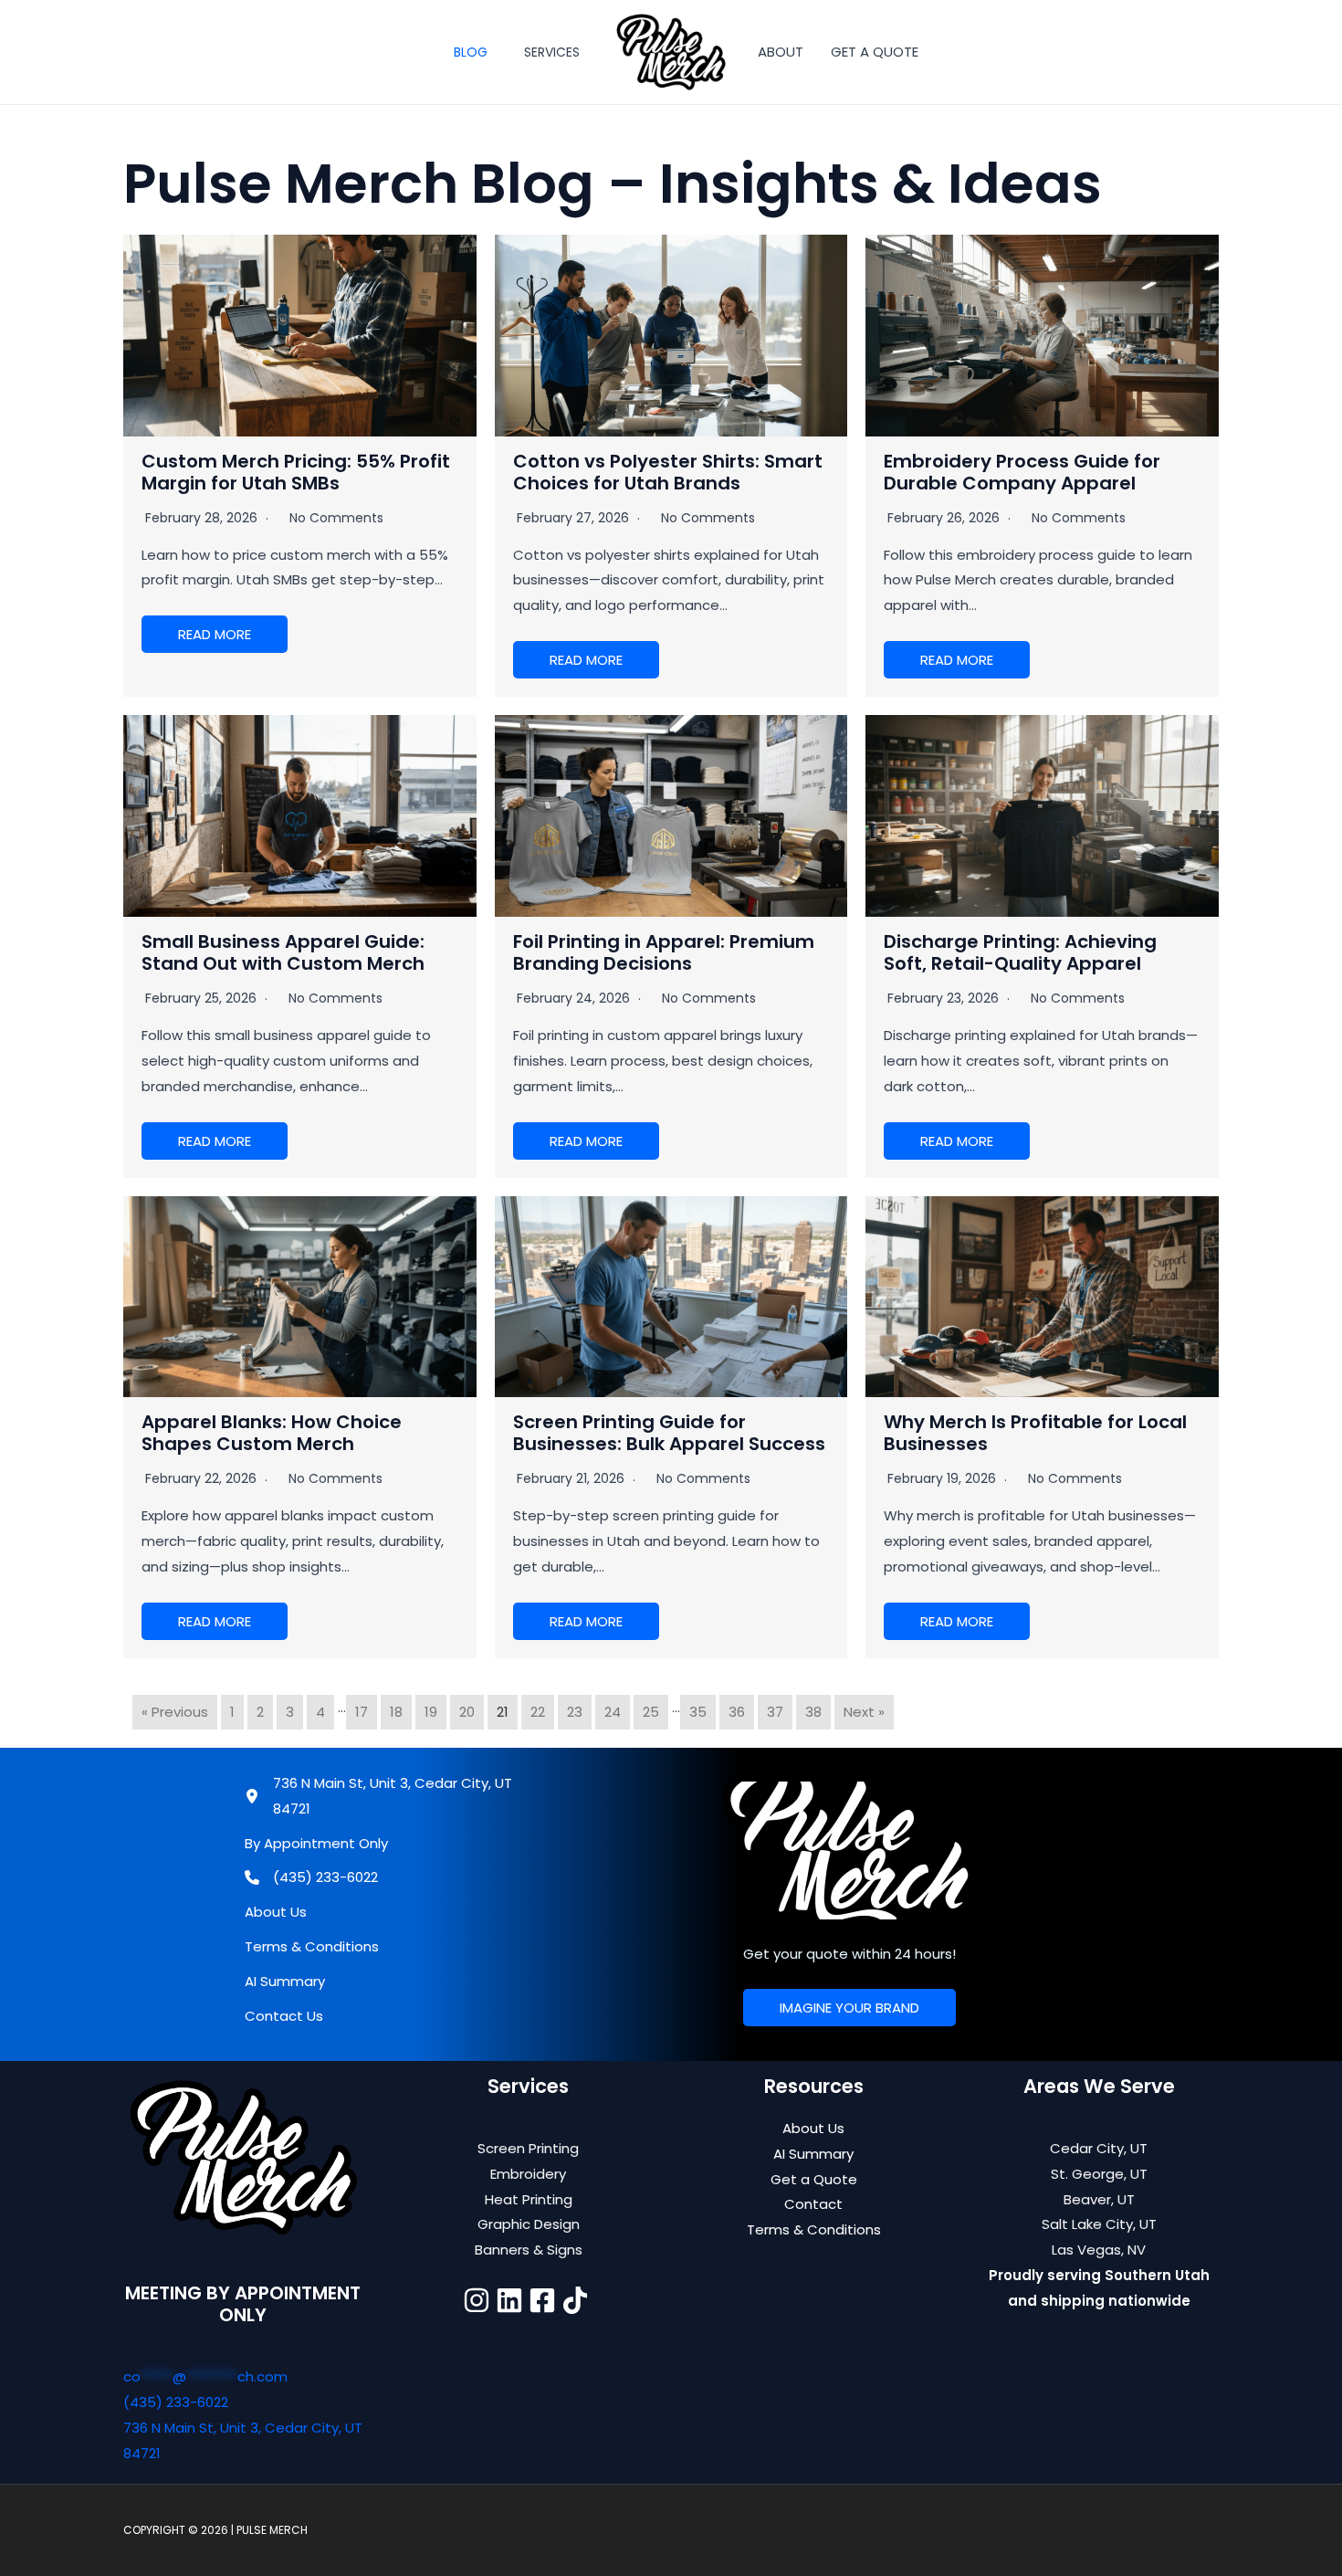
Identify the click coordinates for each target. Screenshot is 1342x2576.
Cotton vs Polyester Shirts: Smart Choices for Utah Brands (668, 472)
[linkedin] (512, 2300)
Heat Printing (529, 2199)
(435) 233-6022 (176, 2402)
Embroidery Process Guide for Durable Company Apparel (1022, 472)
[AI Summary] (285, 1982)
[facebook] (545, 2300)
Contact (813, 2204)
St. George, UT (1099, 2174)
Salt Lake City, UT (1099, 2224)
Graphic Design (529, 2224)
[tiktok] (578, 2300)
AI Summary (813, 2154)
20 (467, 1712)
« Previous (175, 1712)
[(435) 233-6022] (311, 1877)
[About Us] (276, 1912)
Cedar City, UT (1099, 2148)
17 (362, 1712)
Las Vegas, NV (1099, 2250)
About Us (813, 2128)
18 (396, 1712)
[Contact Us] (284, 2016)
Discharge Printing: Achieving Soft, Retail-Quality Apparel (1020, 952)
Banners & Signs (529, 2250)
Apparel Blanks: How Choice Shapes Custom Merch (272, 1433)
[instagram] (479, 2300)
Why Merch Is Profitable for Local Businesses (1035, 1433)
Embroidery (528, 2174)
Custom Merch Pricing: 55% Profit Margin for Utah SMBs (296, 472)
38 (813, 1712)
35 (698, 1712)
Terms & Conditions (814, 2229)
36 (737, 1712)
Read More (215, 634)
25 (651, 1712)
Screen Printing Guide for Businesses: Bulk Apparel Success (669, 1433)
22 (538, 1712)
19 (431, 1712)
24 (613, 1712)
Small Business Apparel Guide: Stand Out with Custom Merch (283, 952)
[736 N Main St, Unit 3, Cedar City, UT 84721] (379, 1796)
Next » (864, 1712)
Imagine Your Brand (849, 2008)
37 (775, 1712)
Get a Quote (814, 2179)
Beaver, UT (1099, 2199)
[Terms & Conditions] (312, 1947)
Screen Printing (528, 2148)
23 (575, 1712)
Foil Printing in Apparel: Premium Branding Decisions (664, 952)
